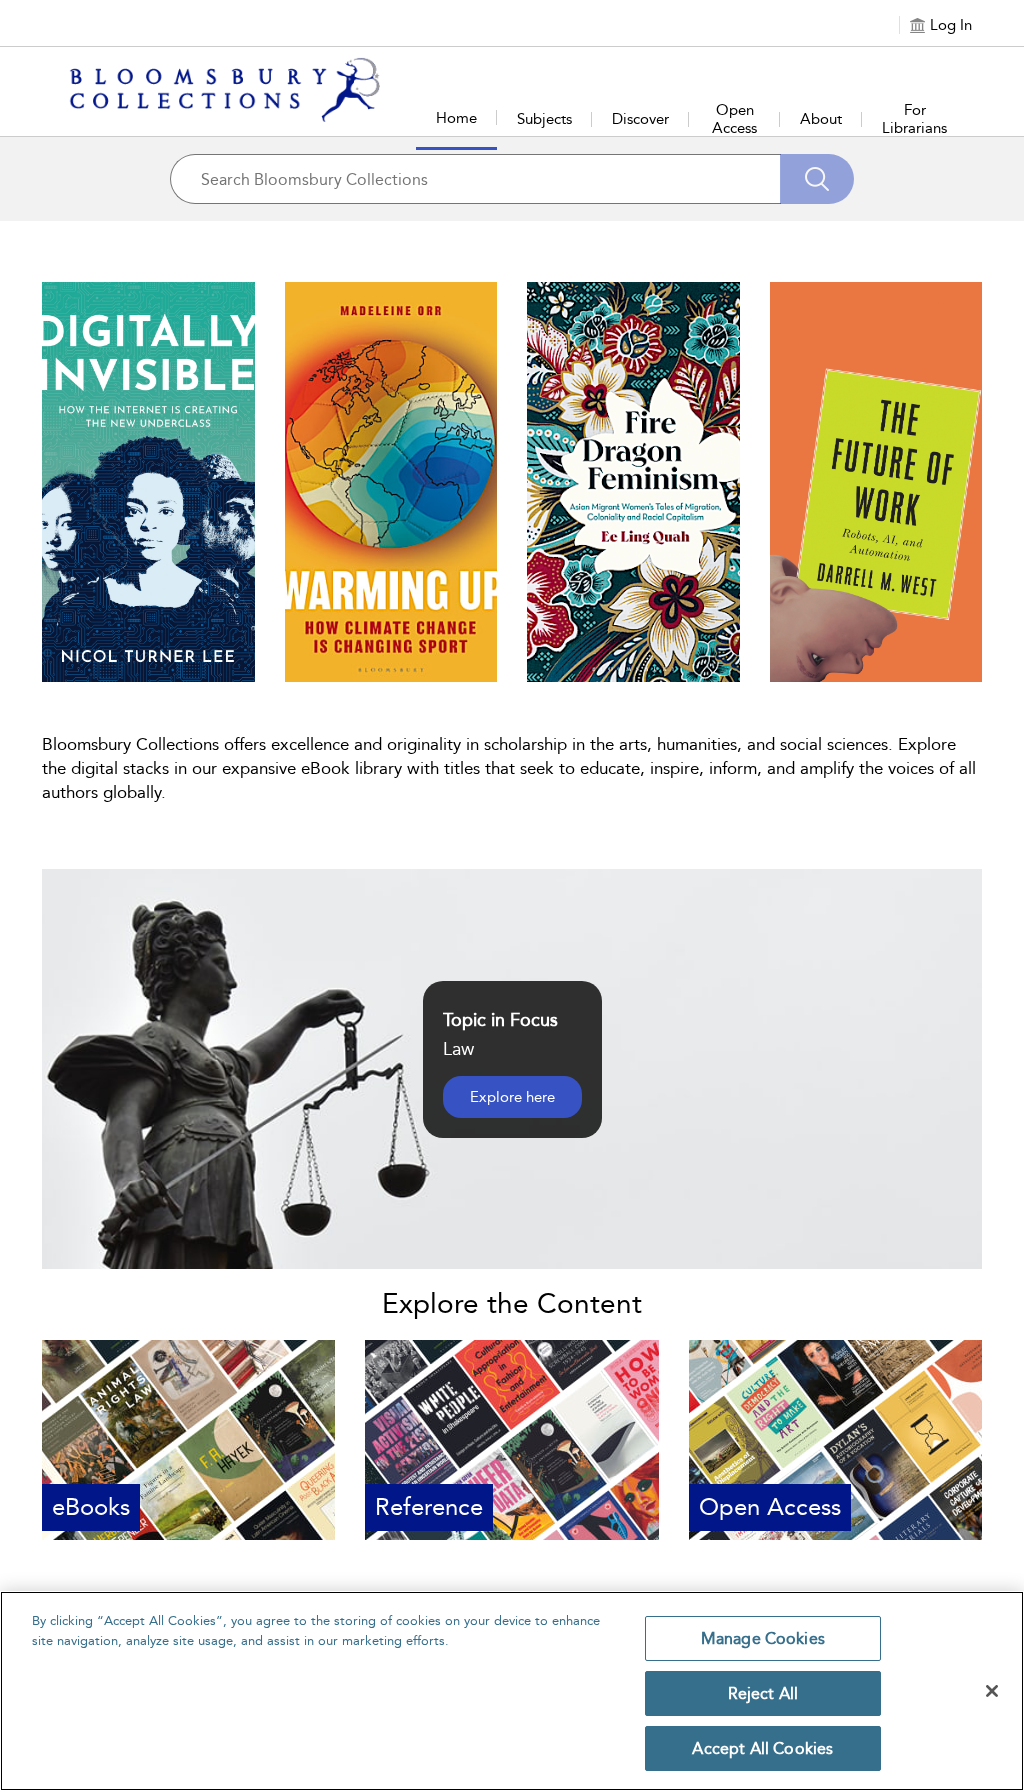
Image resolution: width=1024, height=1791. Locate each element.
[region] (512, 1691)
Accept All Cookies (762, 1748)
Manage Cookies (763, 1638)
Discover (640, 119)
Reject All (763, 1693)
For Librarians (914, 119)
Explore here (512, 1097)
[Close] (992, 1691)
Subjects (544, 119)
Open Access (734, 119)
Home (456, 118)
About (821, 119)
